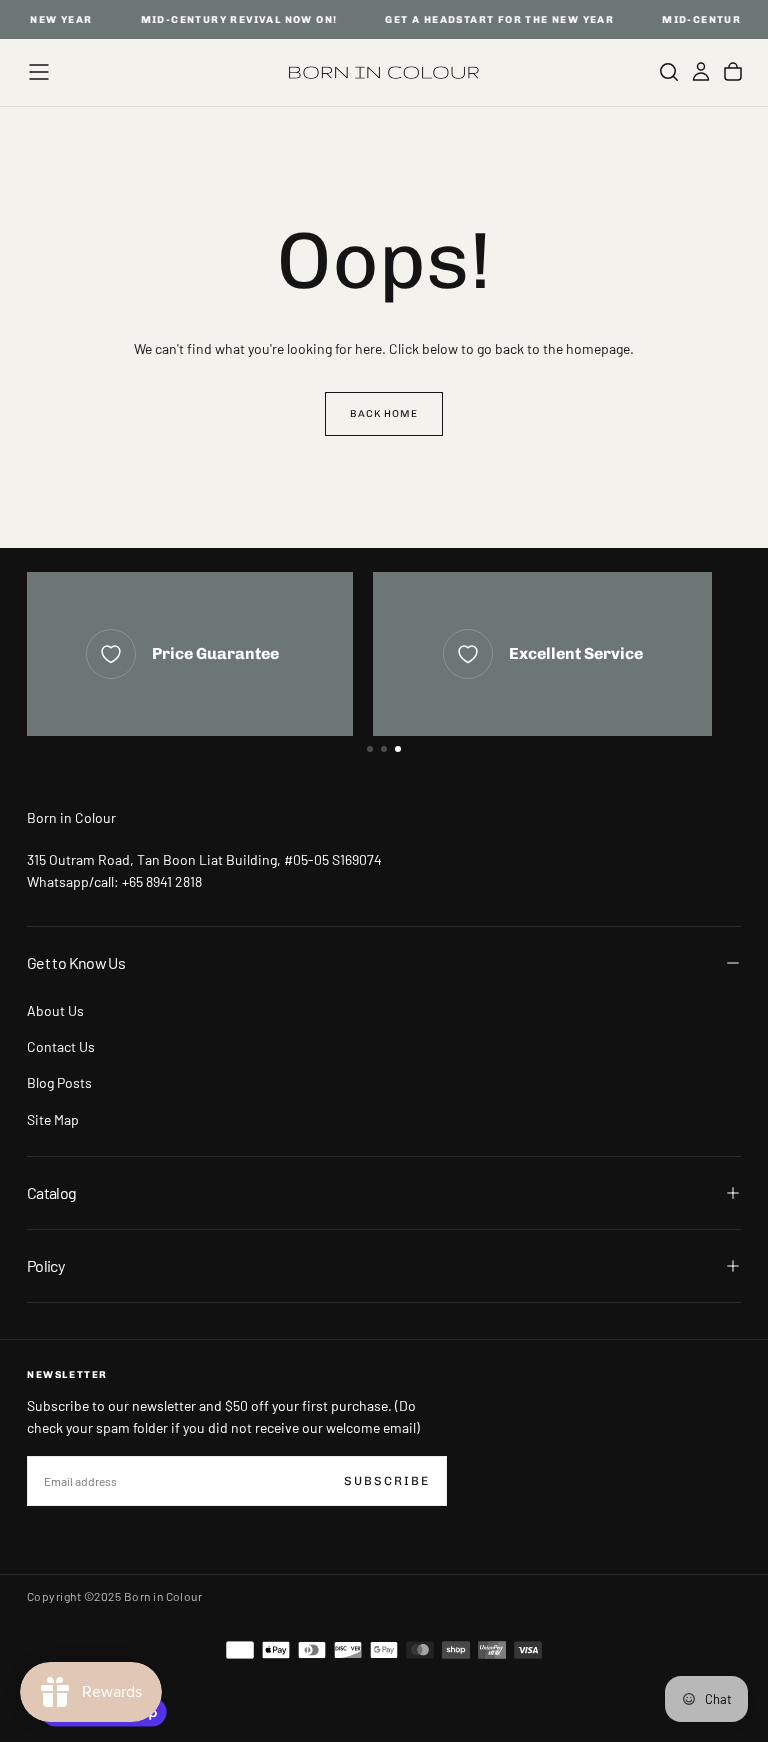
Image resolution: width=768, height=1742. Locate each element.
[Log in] (701, 72)
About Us (55, 1010)
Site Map (53, 1119)
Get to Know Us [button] (76, 962)
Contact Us (61, 1046)
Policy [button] (45, 1265)
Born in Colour (71, 817)
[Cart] (733, 72)
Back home (384, 414)
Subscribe (387, 1481)
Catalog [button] (52, 1192)
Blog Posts (59, 1082)
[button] (39, 72)
